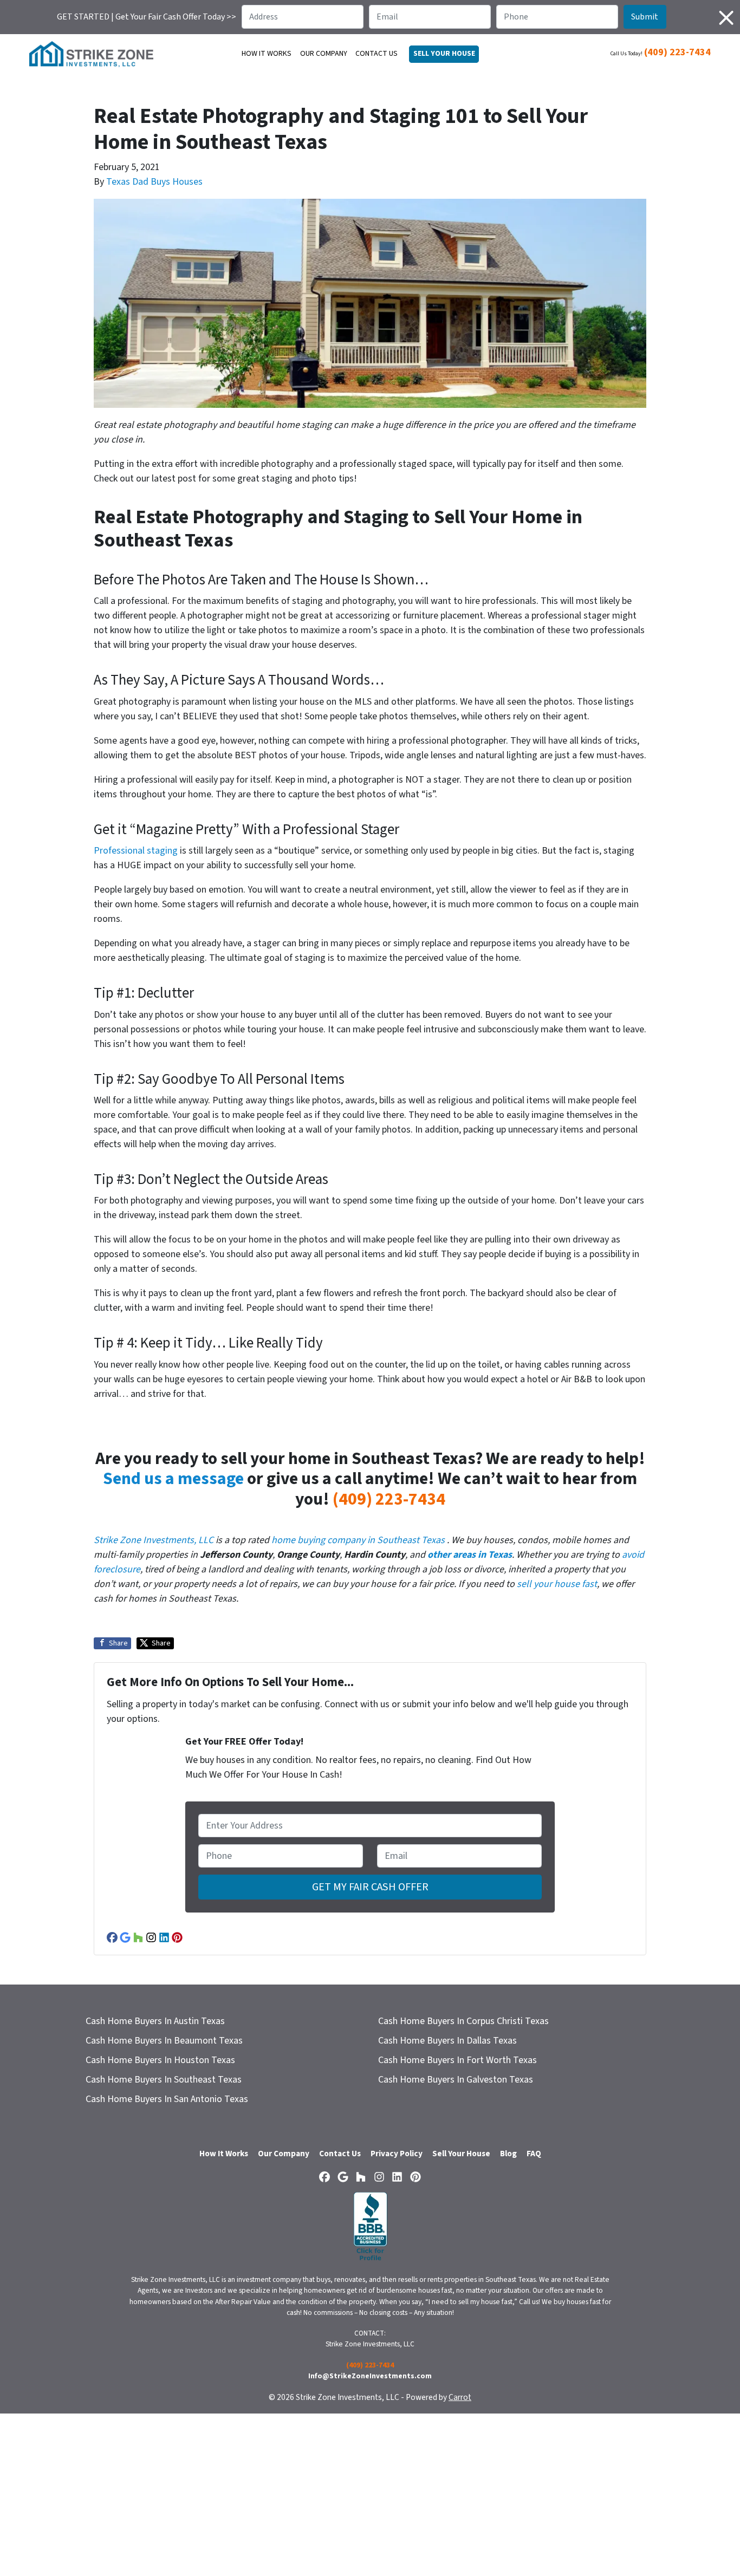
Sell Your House (461, 2154)
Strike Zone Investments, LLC (154, 1540)
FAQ (534, 2154)
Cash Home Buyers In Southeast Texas (164, 2080)
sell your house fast (557, 1584)
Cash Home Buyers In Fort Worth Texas (457, 2060)
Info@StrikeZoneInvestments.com (370, 2376)
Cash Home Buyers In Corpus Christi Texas (463, 2021)
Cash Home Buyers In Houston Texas (160, 2060)
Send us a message (173, 1479)
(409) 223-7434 (677, 52)
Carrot (460, 2397)
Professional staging (136, 851)
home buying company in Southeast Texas (358, 1540)
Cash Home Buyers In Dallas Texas (447, 2041)
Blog (508, 2154)
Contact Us (377, 54)
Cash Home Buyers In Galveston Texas (456, 2080)
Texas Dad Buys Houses (154, 182)
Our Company (324, 54)
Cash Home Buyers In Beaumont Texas (164, 2041)
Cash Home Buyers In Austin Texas (155, 2021)
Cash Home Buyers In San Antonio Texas (167, 2099)
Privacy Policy (397, 2154)
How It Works (267, 54)
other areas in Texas (470, 1555)
